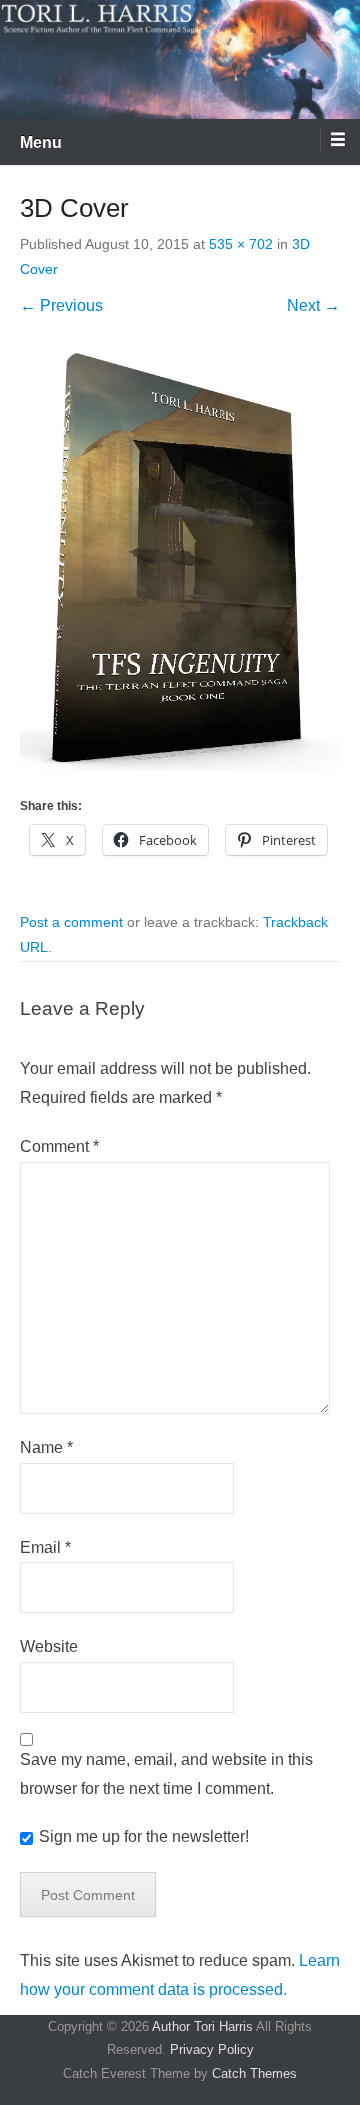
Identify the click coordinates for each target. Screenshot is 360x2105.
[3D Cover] (180, 561)
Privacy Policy (212, 2049)
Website (49, 1646)
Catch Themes (254, 2073)
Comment (59, 1146)
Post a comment (71, 922)
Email (45, 1547)
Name (46, 1447)
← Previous (61, 305)
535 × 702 (241, 244)
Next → (313, 305)
